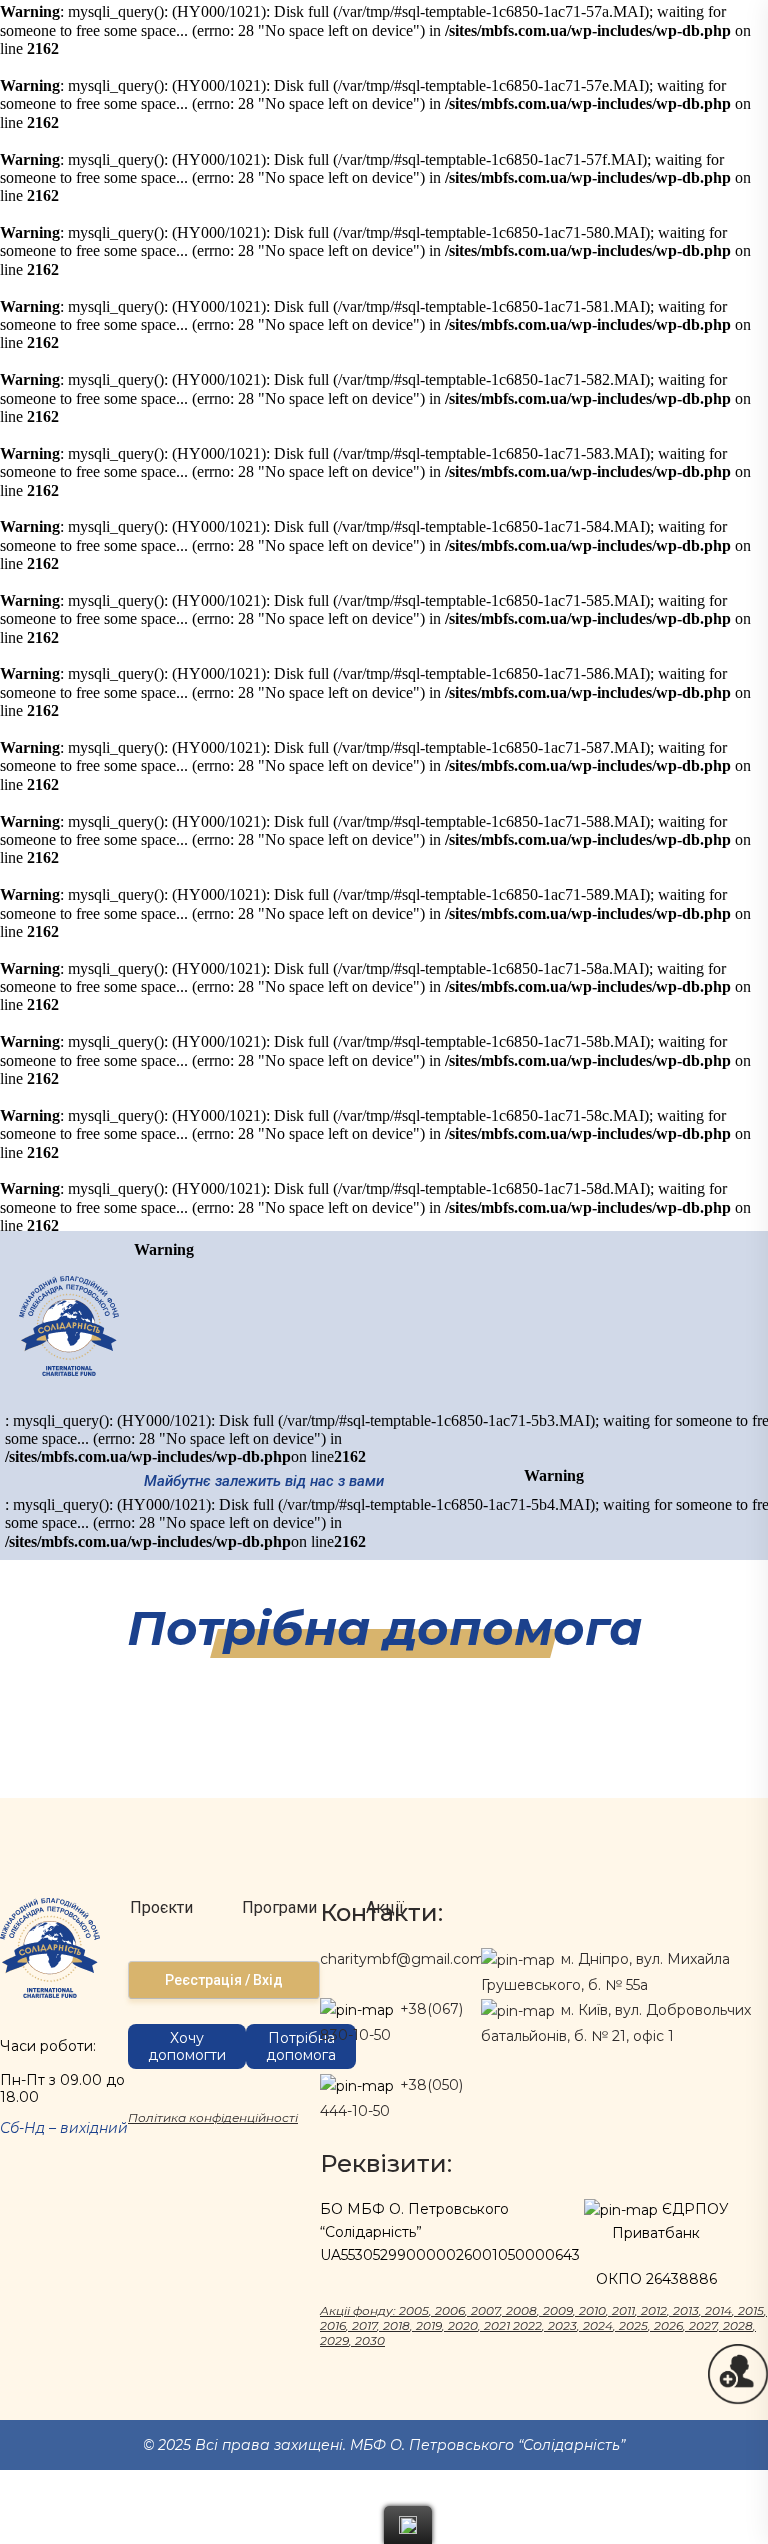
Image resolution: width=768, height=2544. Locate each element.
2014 (718, 2310)
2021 (497, 2325)
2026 (668, 2325)
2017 (364, 2325)
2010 (592, 2310)
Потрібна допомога (301, 2046)
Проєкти (161, 1907)
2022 (527, 2325)
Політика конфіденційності (213, 2117)
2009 (558, 2310)
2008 (521, 2310)
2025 (633, 2325)
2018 (396, 2325)
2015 (751, 2310)
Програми (279, 1907)
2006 (450, 2310)
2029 (334, 2340)
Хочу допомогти (187, 2046)
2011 (623, 2310)
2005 (414, 2310)
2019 (429, 2325)
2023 (562, 2325)
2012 (654, 2310)
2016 (333, 2325)
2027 (703, 2325)
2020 (463, 2325)
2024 (598, 2325)
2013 (686, 2310)
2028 (738, 2325)
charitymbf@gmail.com (402, 1959)
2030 (370, 2340)
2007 (485, 2310)
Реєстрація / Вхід (224, 1980)
